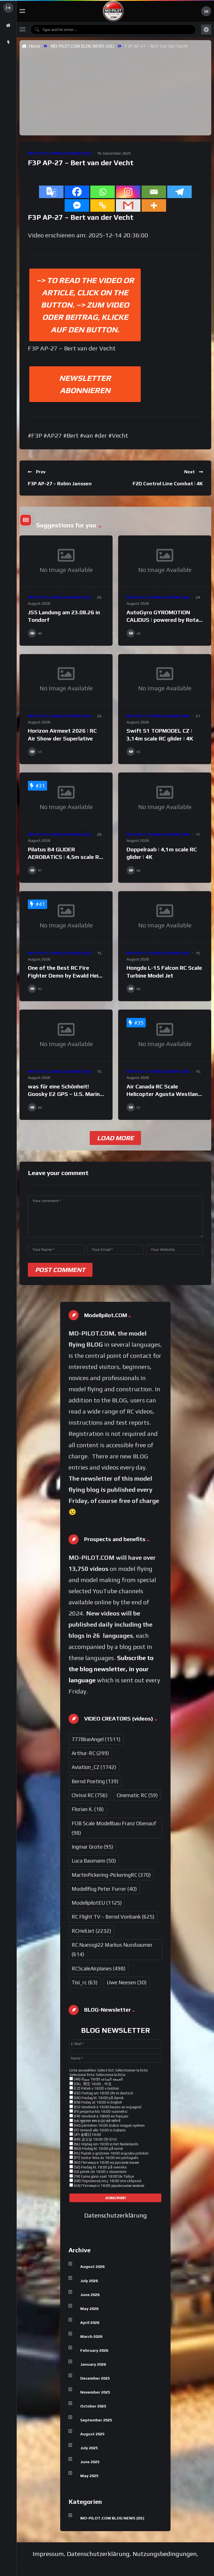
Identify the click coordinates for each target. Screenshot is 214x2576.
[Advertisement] (118, 92)
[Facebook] (77, 192)
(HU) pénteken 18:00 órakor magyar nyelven (109, 2125)
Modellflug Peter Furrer (104, 1889)
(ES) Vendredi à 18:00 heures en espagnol (107, 2107)
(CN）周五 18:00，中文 (92, 2084)
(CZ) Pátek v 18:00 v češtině (96, 2088)
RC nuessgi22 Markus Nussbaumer (112, 1949)
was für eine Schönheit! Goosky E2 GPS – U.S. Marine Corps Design (65, 1094)
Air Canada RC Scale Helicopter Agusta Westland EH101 (164, 1094)
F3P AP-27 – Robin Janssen (60, 483)
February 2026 (94, 2350)
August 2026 (92, 2267)
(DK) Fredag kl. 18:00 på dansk (98, 2098)
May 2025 (89, 2476)
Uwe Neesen (127, 1982)
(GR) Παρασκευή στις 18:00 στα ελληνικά (107, 2181)
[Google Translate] (51, 192)
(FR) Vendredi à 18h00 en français (101, 2116)
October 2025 (93, 2406)
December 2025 (95, 2378)
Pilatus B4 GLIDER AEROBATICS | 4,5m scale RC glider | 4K (65, 857)
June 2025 (90, 2462)
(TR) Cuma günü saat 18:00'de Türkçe (104, 2176)
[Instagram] (128, 192)
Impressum (48, 2554)
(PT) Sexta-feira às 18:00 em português (106, 2158)
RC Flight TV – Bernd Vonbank (113, 1917)
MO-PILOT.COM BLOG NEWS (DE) (82, 46)
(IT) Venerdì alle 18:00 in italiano (99, 2130)
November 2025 (95, 2392)
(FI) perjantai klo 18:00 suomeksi (100, 2111)
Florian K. (88, 1809)
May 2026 (89, 2309)
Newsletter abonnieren (85, 384)
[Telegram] (179, 192)
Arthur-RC (90, 1753)
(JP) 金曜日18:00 (87, 2135)
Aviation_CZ (94, 1767)
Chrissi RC (90, 1795)
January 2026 (93, 2364)
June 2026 (90, 2295)
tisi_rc (85, 1982)
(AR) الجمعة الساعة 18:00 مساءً (98, 2079)
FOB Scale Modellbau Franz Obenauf (114, 1828)
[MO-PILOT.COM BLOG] (113, 11)
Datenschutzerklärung (115, 2215)
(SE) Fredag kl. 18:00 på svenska (100, 2167)
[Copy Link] (103, 205)
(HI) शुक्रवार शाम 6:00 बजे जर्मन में (97, 2121)
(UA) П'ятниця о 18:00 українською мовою (109, 2186)
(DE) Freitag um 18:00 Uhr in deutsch (103, 2093)
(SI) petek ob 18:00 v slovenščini (100, 2172)
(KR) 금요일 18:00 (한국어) (95, 2139)
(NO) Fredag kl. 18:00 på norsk (98, 2149)
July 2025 (89, 2448)
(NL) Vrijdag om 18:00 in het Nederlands (106, 2144)
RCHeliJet (91, 1931)
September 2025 (96, 2420)
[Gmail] (128, 205)
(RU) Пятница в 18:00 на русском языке (106, 2162)
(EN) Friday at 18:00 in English (98, 2102)
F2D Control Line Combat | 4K (168, 483)
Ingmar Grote (92, 1847)
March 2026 (91, 2336)
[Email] (154, 192)
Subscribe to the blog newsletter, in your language (111, 1669)
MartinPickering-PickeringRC (111, 1875)
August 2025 (92, 2434)
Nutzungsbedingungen (165, 2554)
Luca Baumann (94, 1861)
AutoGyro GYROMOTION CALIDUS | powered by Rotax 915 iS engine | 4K (164, 620)
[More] (154, 205)
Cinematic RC (137, 1795)
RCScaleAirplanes (99, 1968)
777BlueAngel (96, 1739)
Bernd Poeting (95, 1781)
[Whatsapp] (103, 192)
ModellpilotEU (97, 1903)
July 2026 (89, 2281)
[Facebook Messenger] (77, 205)
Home (33, 46)
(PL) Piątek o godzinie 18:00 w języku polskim (111, 2153)
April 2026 (90, 2322)
